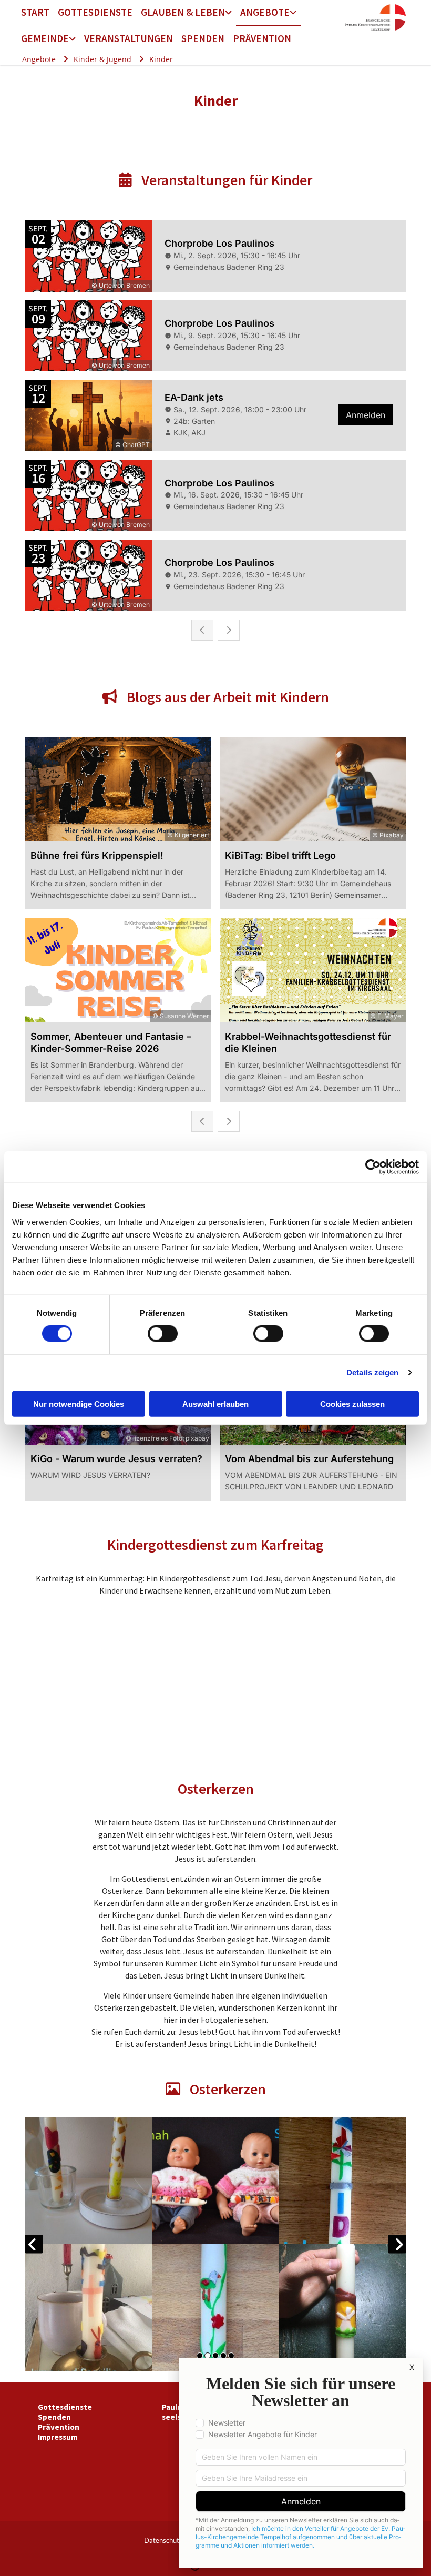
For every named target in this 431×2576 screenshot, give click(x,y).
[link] (186, 13)
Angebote (265, 12)
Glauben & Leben (183, 12)
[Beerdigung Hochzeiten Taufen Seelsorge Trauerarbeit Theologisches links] (229, 13)
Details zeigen (372, 1372)
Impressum (58, 2437)
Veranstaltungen (129, 38)
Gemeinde (45, 38)
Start (35, 12)
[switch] (163, 1334)
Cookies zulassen (352, 1403)
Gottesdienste (95, 12)
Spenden (203, 38)
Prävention (262, 38)
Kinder (161, 59)
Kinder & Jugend (102, 59)
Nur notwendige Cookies (79, 1403)
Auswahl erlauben (215, 1403)
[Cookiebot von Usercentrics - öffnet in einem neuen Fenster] (373, 1167)
